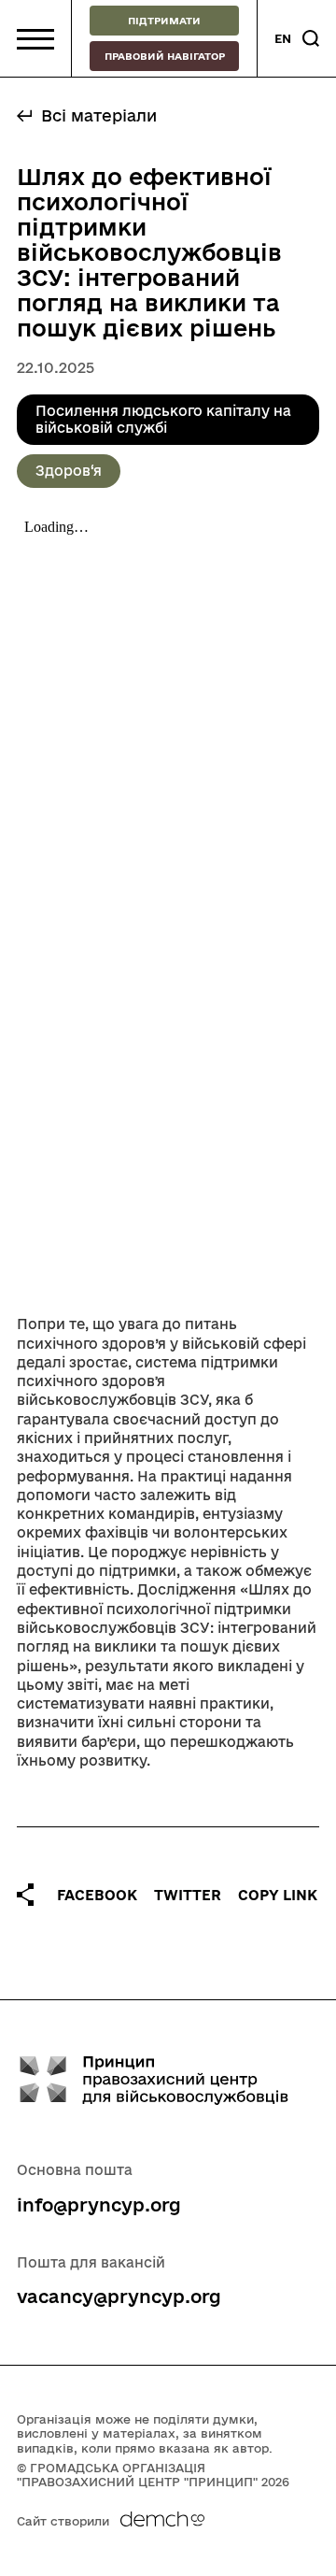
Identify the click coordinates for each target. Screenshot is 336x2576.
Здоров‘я (69, 471)
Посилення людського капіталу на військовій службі (163, 419)
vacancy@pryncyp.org (119, 2297)
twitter (188, 1895)
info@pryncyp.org (99, 2205)
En (283, 38)
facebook (97, 1895)
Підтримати (164, 21)
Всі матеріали (99, 115)
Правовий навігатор (165, 56)
